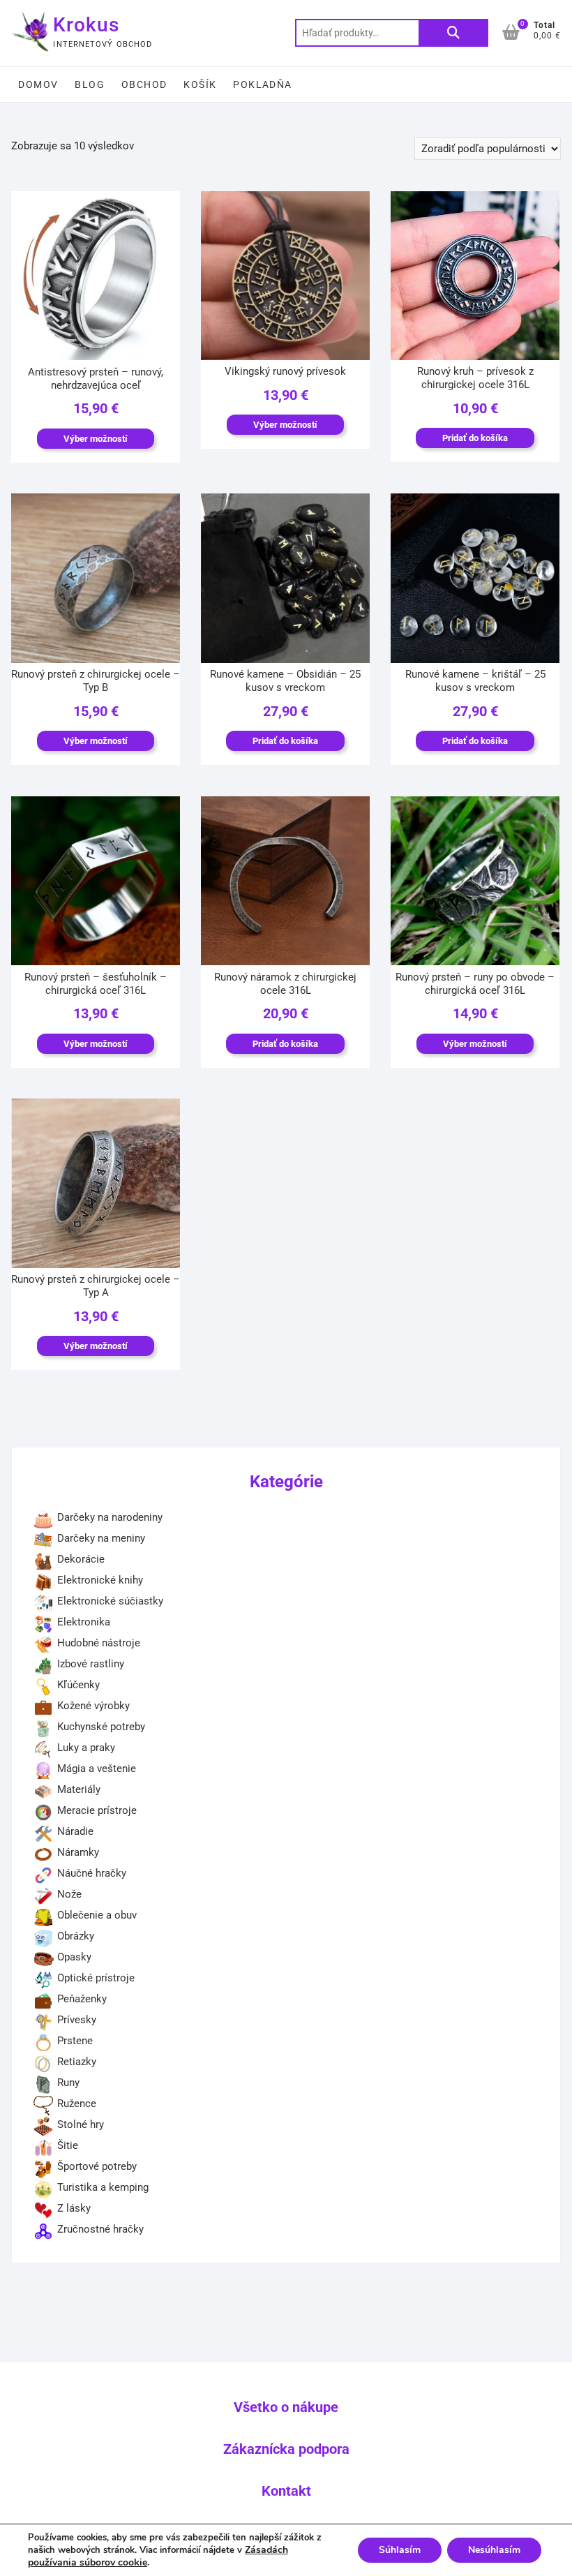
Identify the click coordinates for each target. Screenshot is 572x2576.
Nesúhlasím (494, 2550)
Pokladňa (262, 84)
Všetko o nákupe (286, 2407)
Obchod (144, 84)
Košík (200, 84)
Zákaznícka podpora (286, 2449)
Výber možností (96, 439)
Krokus (86, 25)
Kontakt (286, 2491)
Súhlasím (400, 2550)
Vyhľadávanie (453, 33)
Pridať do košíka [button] (475, 438)
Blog (90, 84)
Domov (38, 84)
